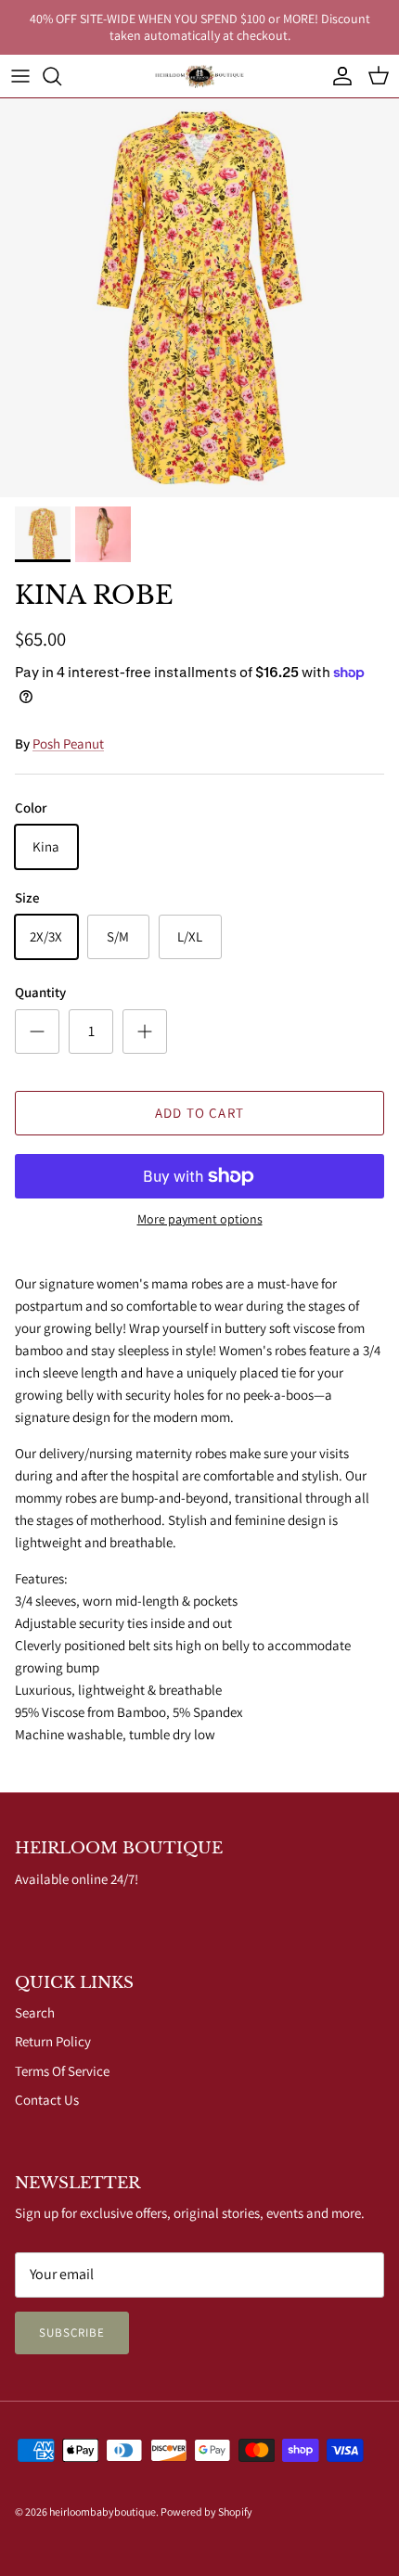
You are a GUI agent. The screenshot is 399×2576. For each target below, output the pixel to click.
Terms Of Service (62, 2071)
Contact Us (47, 2100)
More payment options (200, 1219)
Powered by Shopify (206, 2512)
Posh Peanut (68, 743)
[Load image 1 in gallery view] (199, 298)
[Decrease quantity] (37, 1032)
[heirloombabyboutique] (199, 76)
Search (35, 2012)
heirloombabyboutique (103, 2512)
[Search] (61, 76)
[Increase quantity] (145, 1032)
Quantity (40, 992)
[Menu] (20, 76)
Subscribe (72, 2332)
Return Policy (53, 2041)
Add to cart (199, 1113)
